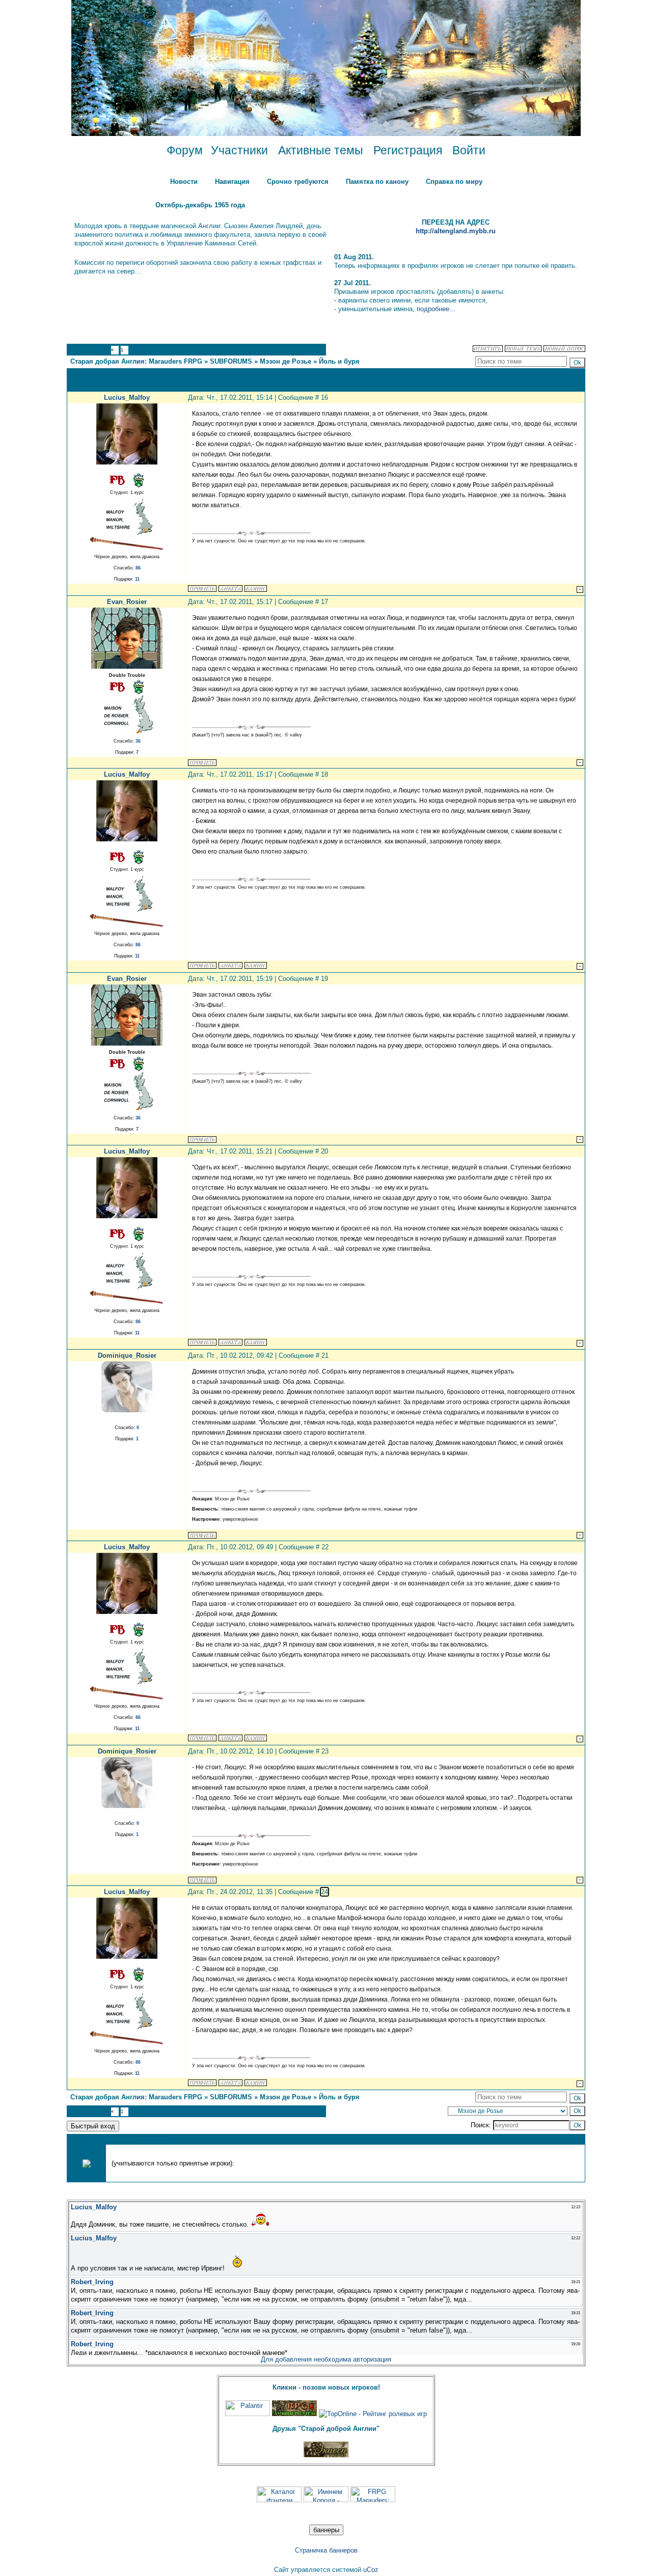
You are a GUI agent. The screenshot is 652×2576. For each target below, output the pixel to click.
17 (324, 602)
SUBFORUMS (231, 361)
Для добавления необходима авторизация (326, 2359)
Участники (239, 150)
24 (324, 1892)
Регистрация (408, 150)
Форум (185, 150)
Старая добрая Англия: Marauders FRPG (136, 361)
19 (324, 979)
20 (324, 1151)
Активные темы (321, 150)
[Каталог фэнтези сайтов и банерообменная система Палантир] (279, 2500)
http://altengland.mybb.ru (456, 231)
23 (325, 1751)
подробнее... (436, 309)
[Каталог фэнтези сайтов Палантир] (248, 2414)
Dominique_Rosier (127, 1355)
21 (325, 1355)
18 (324, 774)
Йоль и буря (339, 361)
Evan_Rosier (127, 602)
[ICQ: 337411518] (256, 588)
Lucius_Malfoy (127, 398)
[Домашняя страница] (230, 588)
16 (324, 398)
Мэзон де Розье (286, 361)
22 (325, 1547)
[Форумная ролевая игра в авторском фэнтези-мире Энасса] (326, 2455)
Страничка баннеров (326, 2550)
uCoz (371, 2570)
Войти (469, 150)
